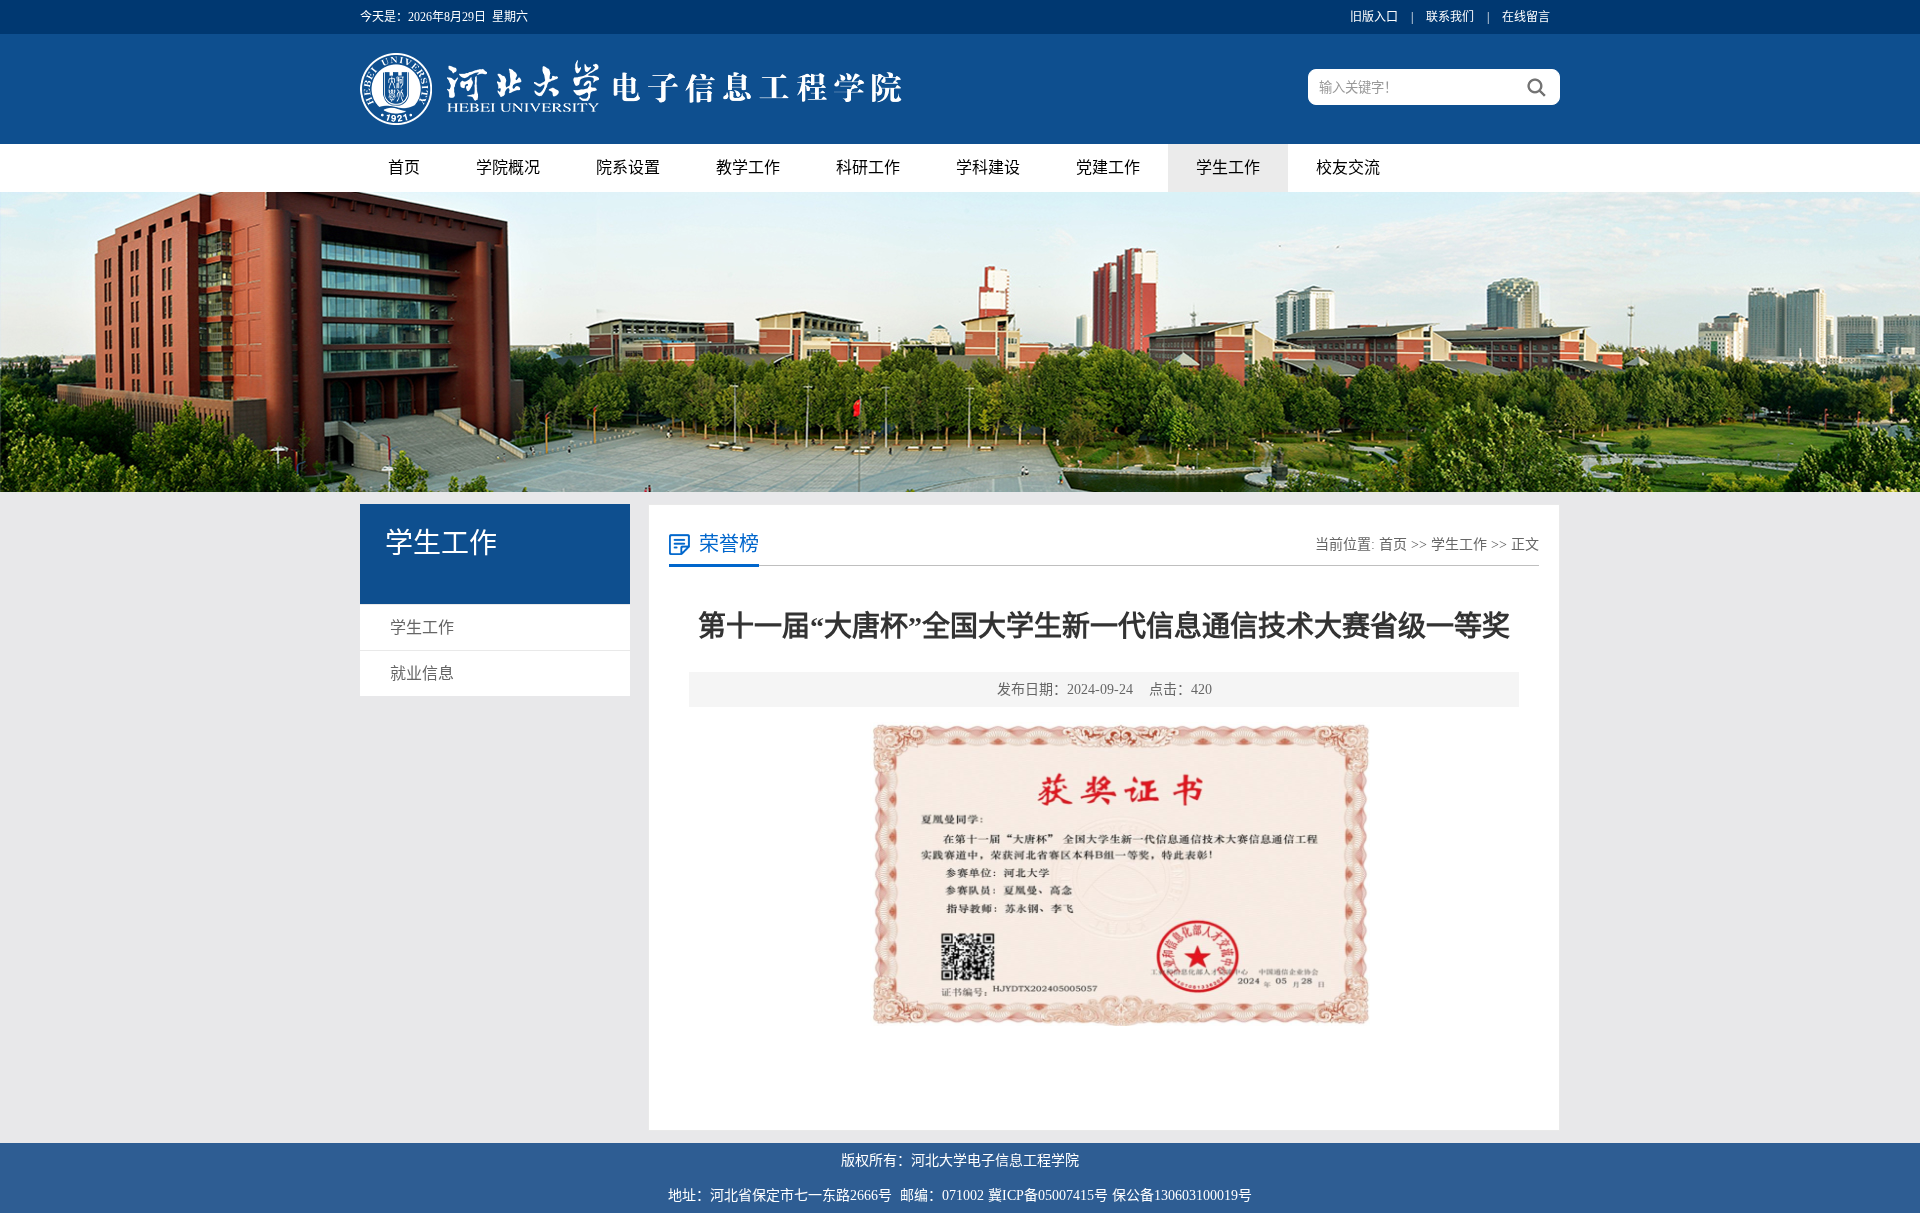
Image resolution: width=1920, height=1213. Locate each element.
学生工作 (1228, 167)
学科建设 (988, 167)
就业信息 (422, 673)
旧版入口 (1374, 17)
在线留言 (1526, 17)
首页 (404, 167)
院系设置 (628, 167)
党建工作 (1108, 167)
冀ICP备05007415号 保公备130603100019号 (1120, 1195)
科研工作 (868, 167)
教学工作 (748, 167)
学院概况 (508, 167)
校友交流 (1348, 167)
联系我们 (1450, 17)
